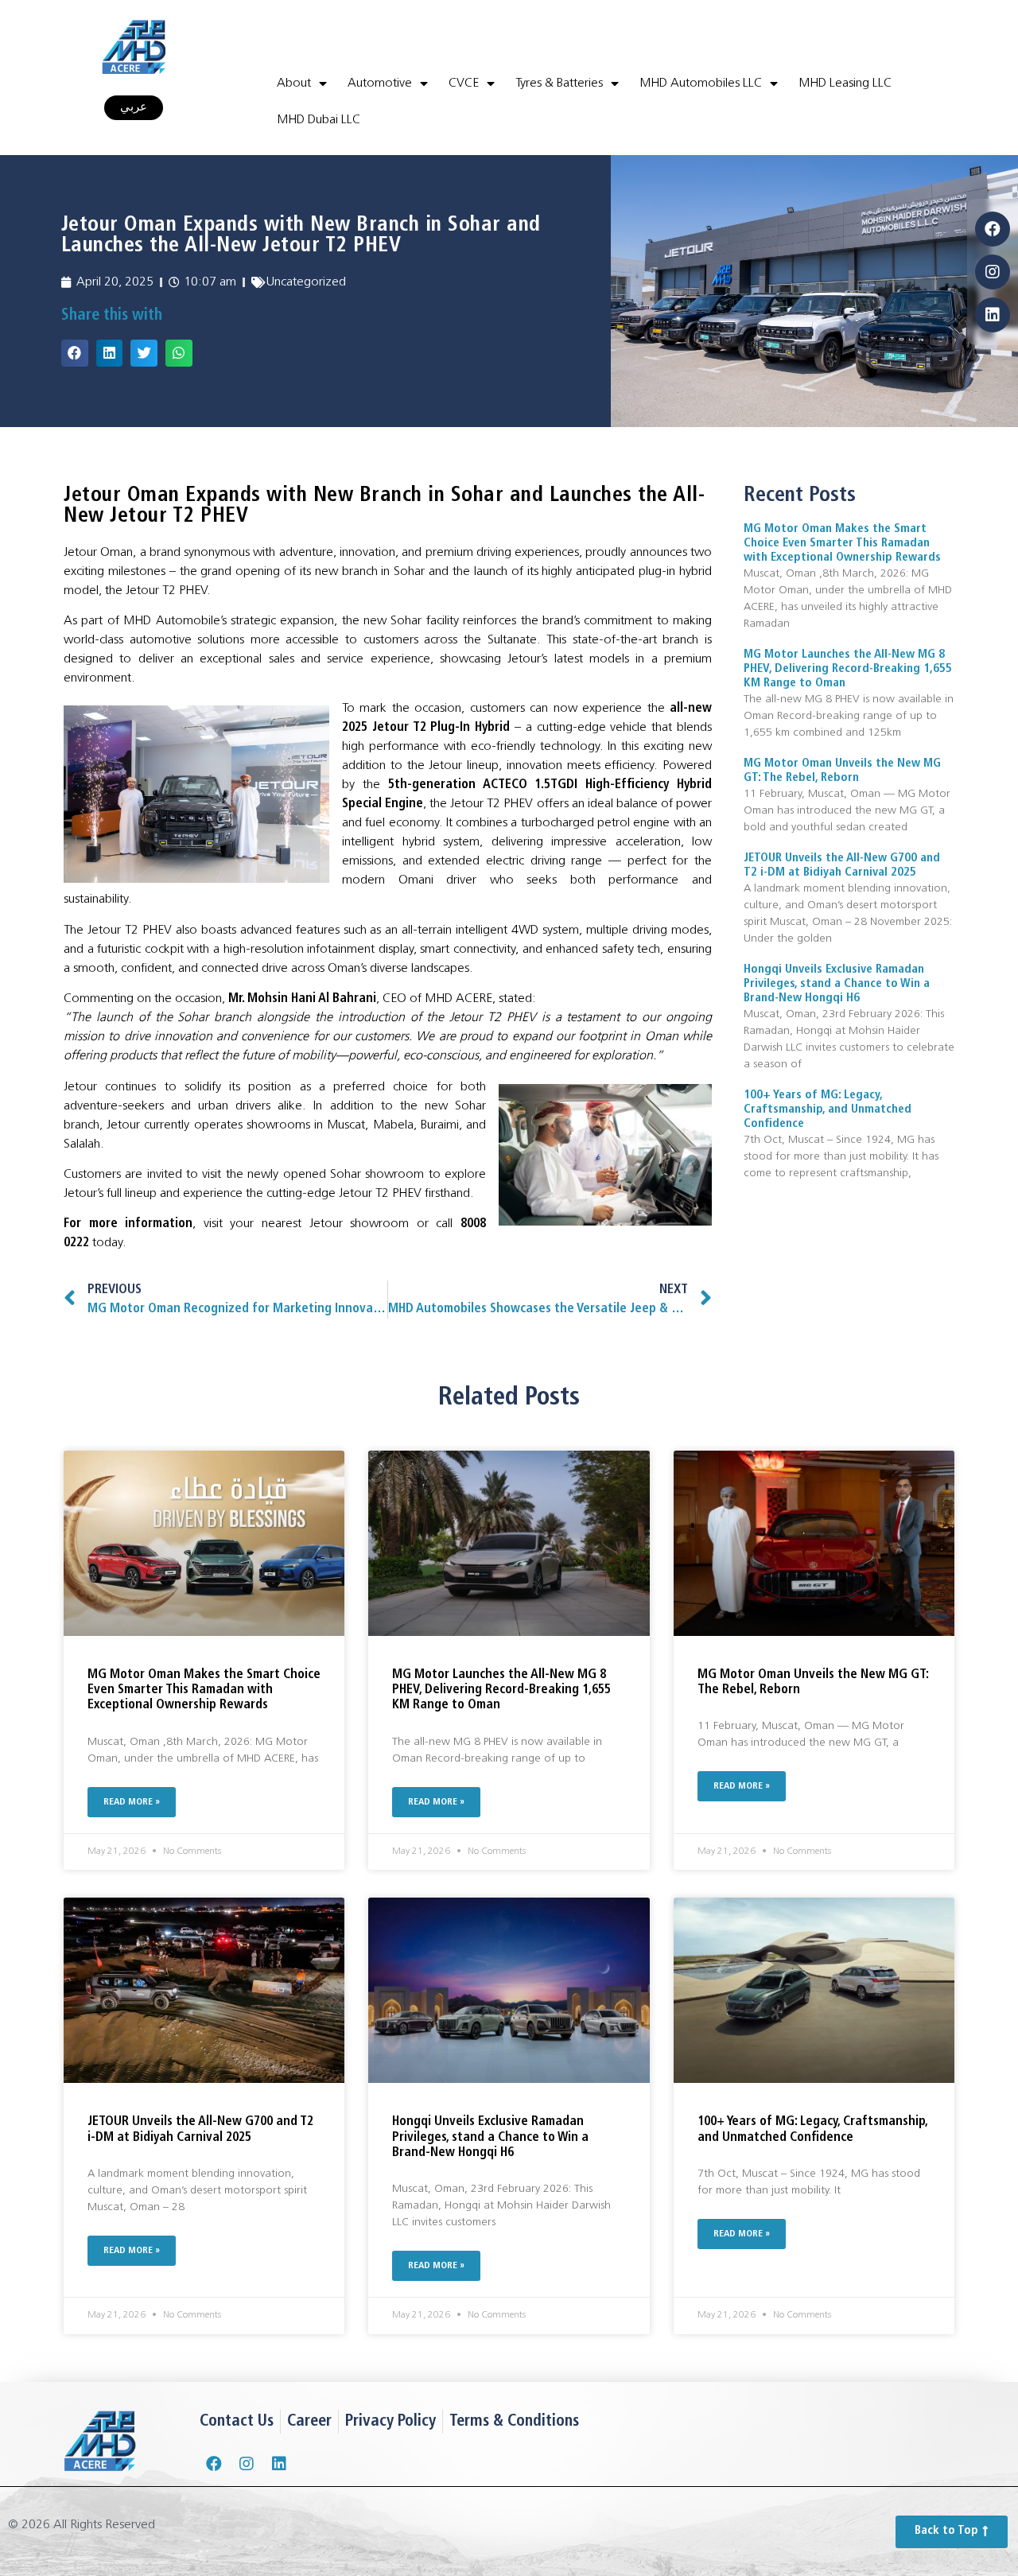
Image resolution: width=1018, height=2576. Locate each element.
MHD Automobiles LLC (701, 84)
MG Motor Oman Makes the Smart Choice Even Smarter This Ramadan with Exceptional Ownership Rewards (842, 544)
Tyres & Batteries (559, 84)
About (294, 84)
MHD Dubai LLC (319, 120)
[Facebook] (993, 229)
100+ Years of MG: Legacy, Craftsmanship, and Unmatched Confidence (828, 1110)
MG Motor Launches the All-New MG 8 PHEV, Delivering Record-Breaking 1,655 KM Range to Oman (848, 669)
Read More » (132, 1802)
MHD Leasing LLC (845, 84)
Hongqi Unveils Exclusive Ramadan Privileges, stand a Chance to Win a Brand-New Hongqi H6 (837, 984)
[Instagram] (993, 272)
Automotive (380, 84)
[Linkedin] (993, 315)
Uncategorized (306, 282)
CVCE (464, 84)
